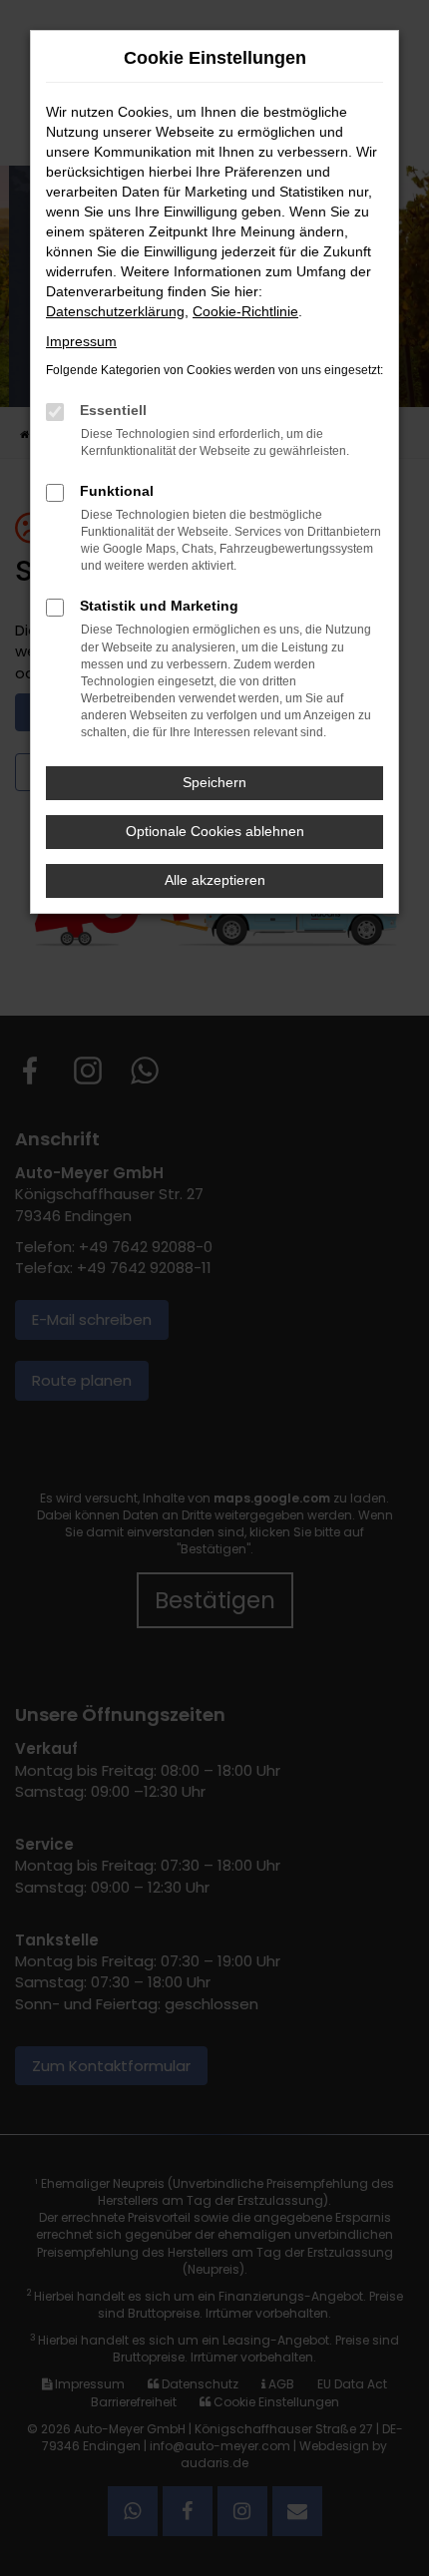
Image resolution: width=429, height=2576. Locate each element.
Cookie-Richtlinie (245, 311)
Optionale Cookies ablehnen (215, 831)
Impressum (81, 341)
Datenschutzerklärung (115, 311)
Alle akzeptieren (215, 880)
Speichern (214, 782)
